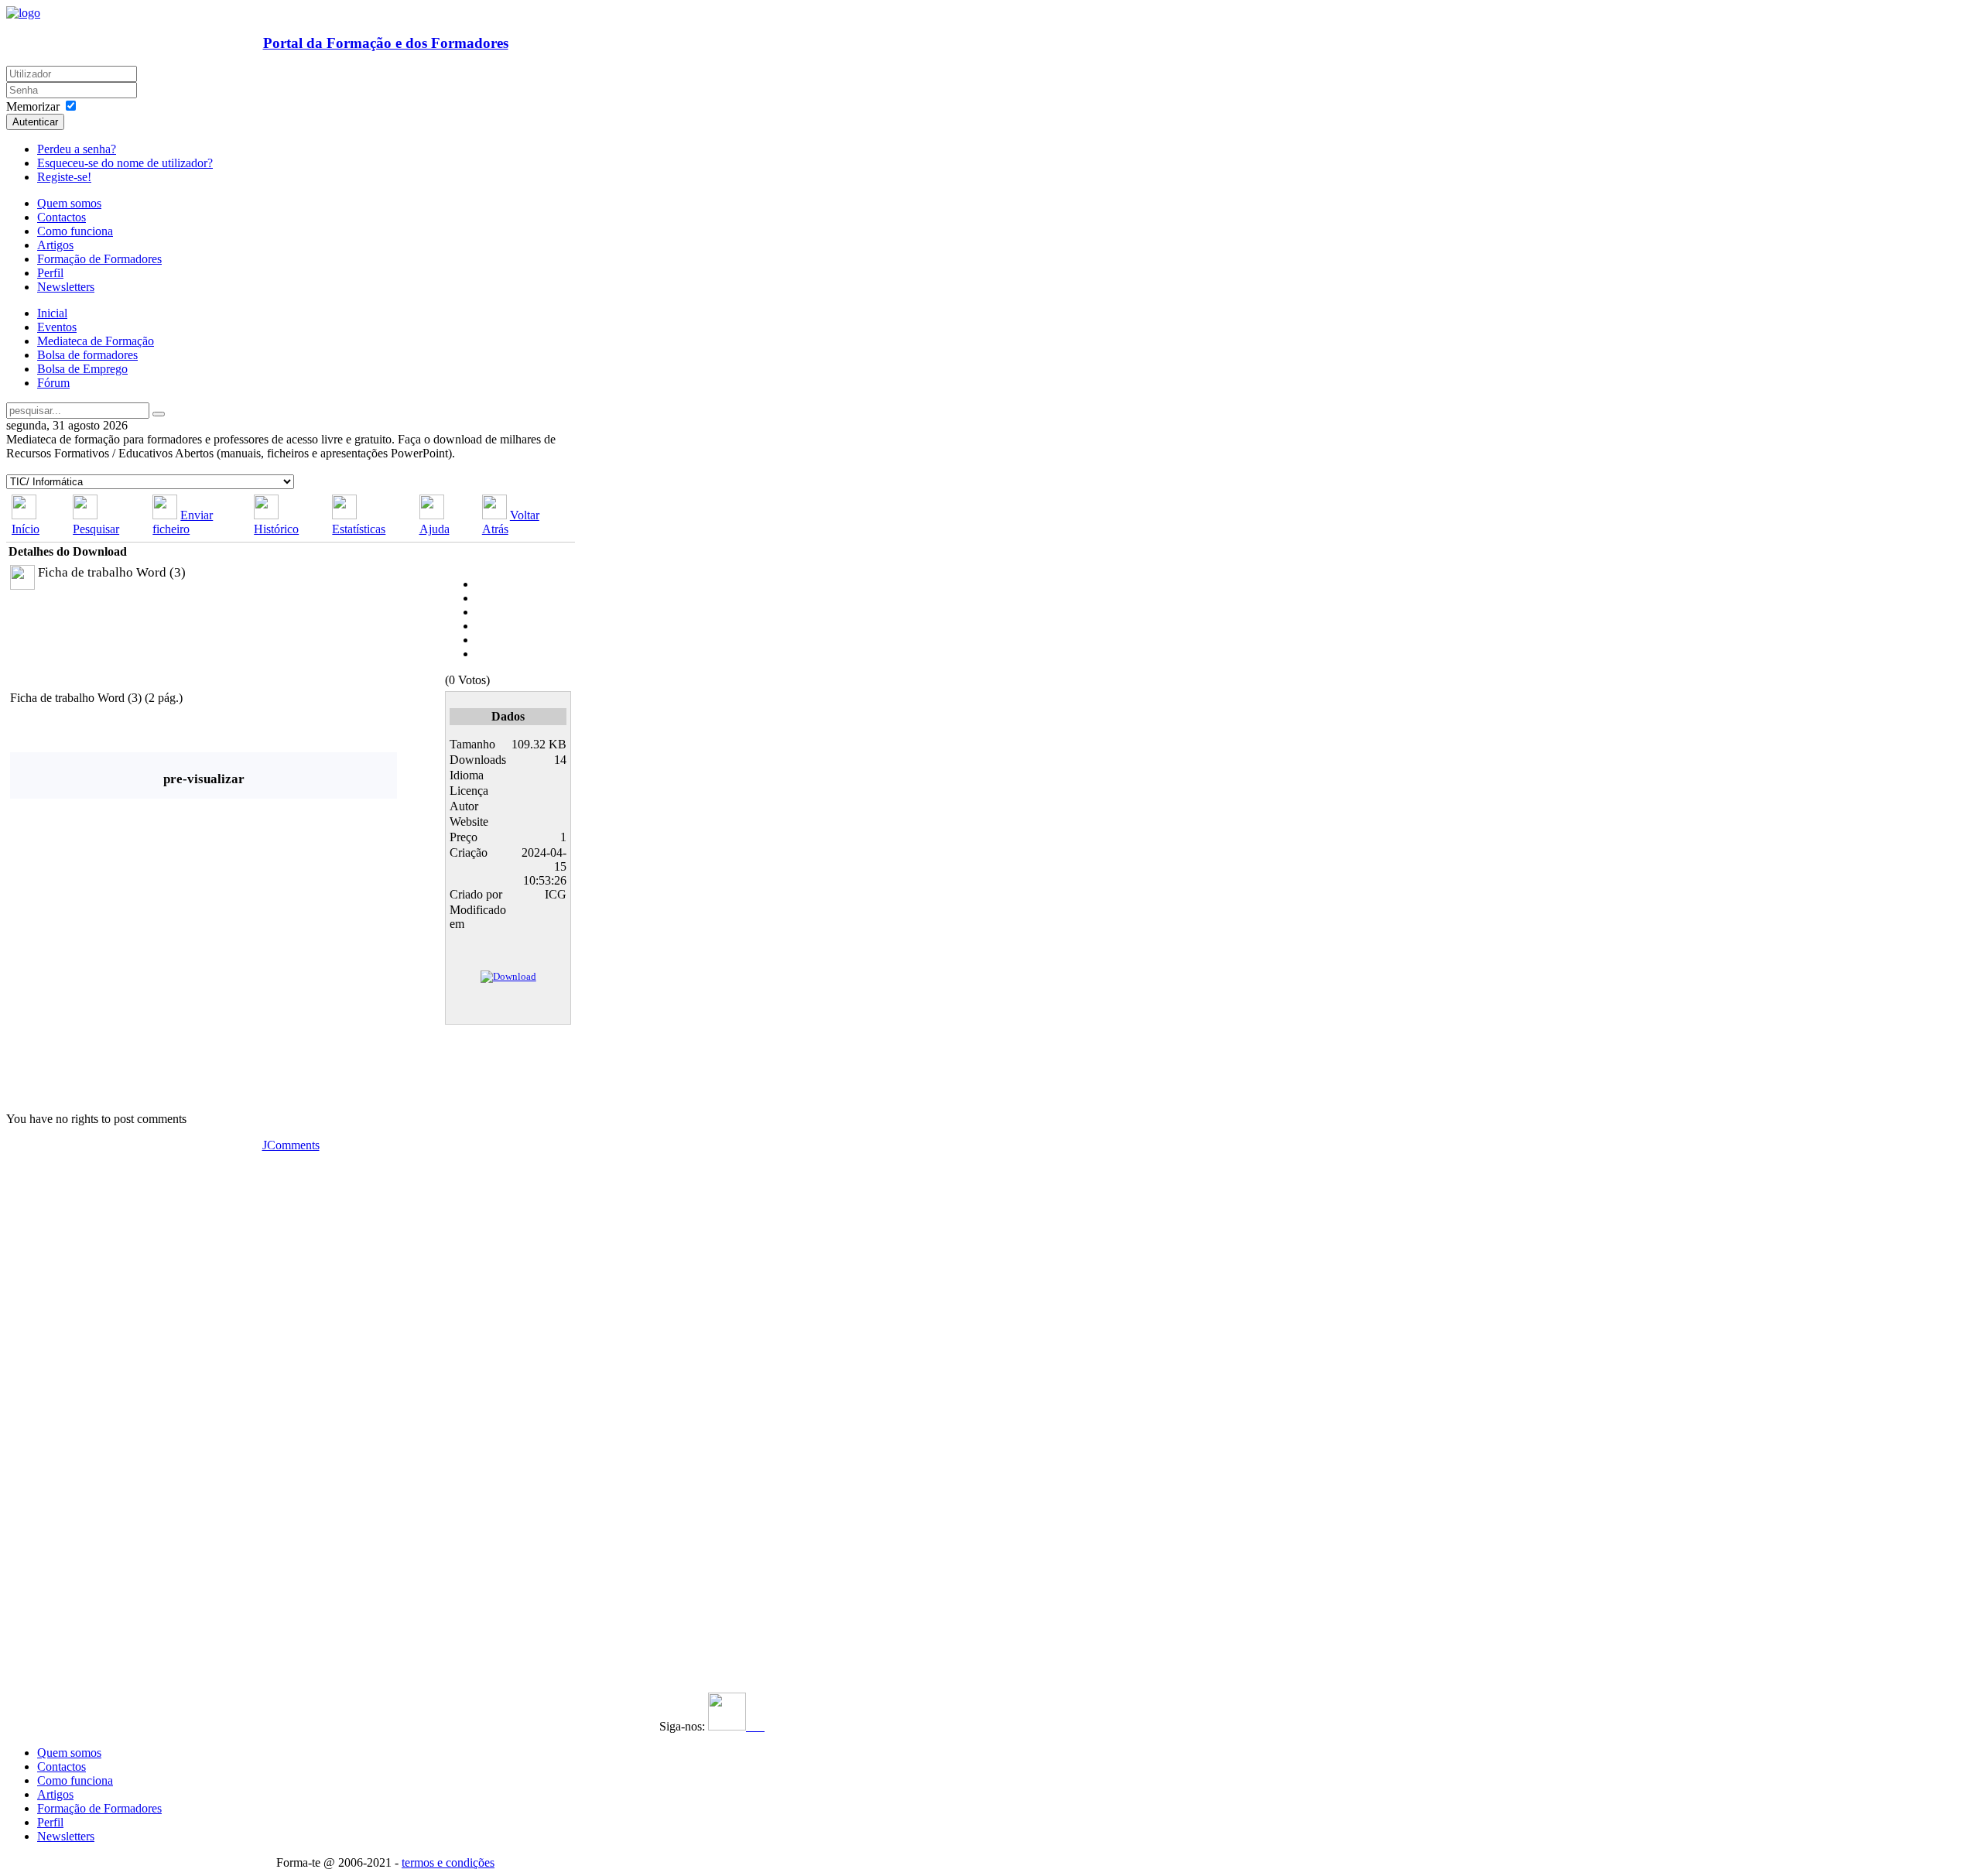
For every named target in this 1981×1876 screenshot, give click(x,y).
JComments (291, 1145)
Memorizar (33, 106)
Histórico (276, 529)
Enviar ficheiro (183, 522)
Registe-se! (64, 177)
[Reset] (159, 414)
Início (26, 529)
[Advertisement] (101, 1385)
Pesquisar (96, 529)
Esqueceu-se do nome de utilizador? (125, 163)
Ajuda (435, 529)
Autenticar (35, 122)
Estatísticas (359, 529)
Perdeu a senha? (77, 149)
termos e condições (448, 1862)
